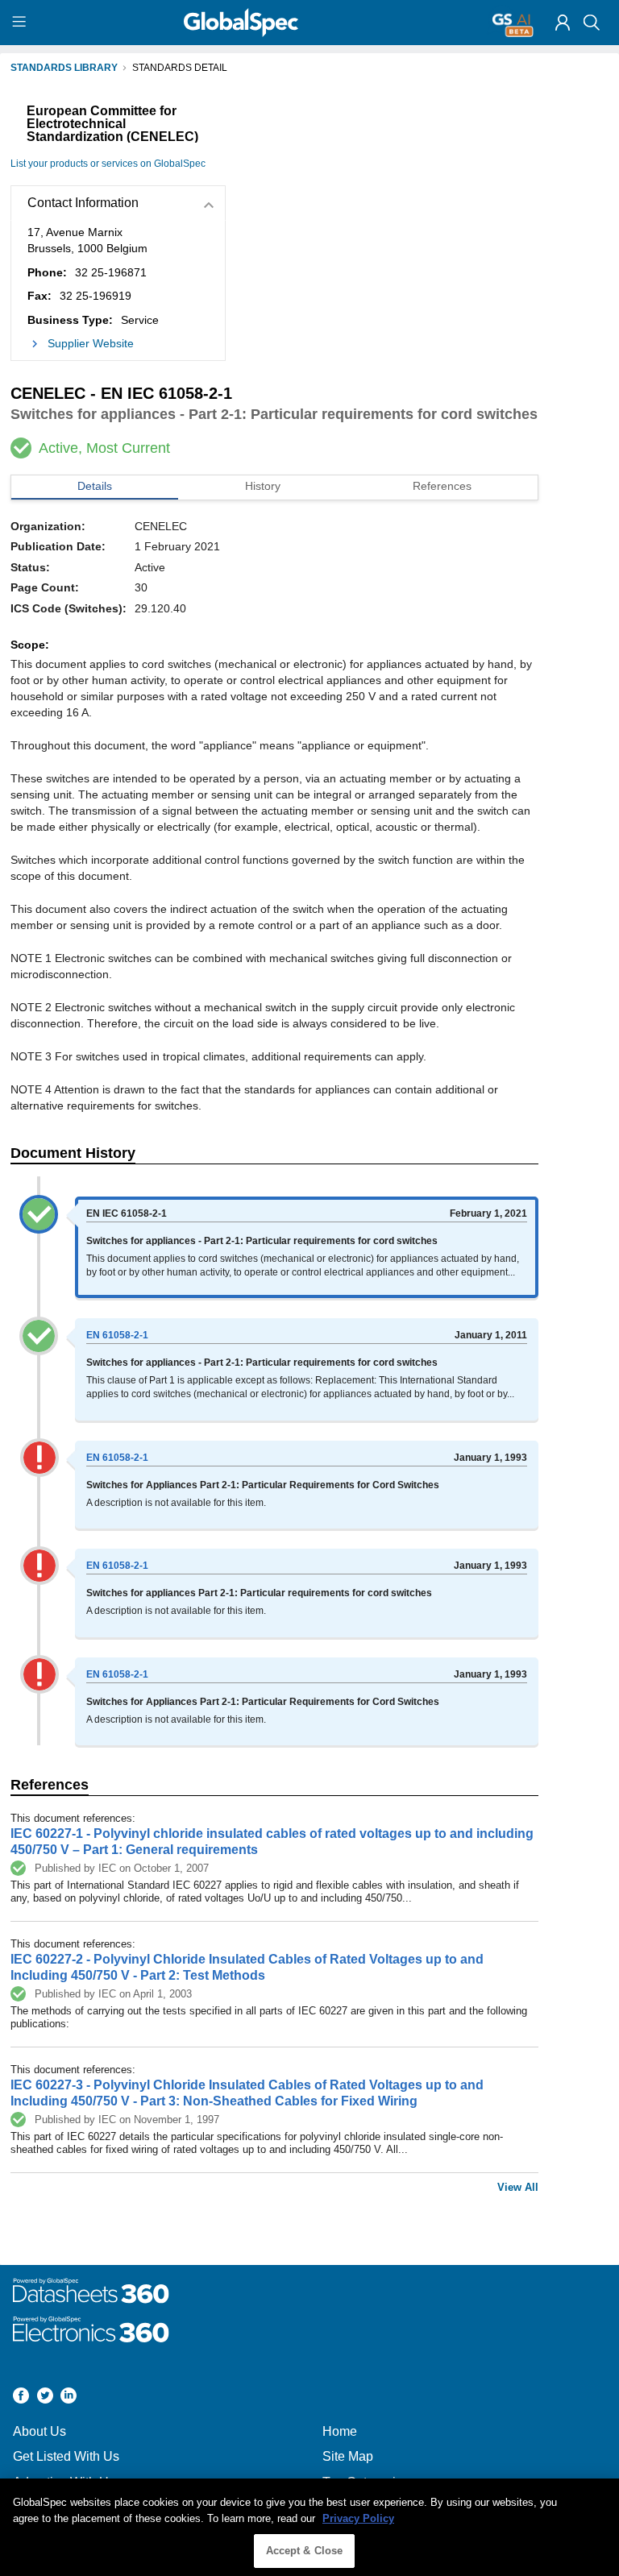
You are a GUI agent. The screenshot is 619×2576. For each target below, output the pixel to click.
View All (518, 2187)
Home (340, 2431)
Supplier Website (91, 343)
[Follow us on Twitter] (45, 2398)
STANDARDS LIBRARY (64, 68)
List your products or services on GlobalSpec (108, 164)
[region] (309, 2527)
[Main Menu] (21, 23)
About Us (39, 2431)
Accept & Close (305, 2551)
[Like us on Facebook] (21, 2398)
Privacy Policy (358, 2518)
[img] (563, 23)
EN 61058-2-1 (117, 1335)
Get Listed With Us (66, 2456)
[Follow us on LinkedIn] (69, 2398)
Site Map (348, 2456)
